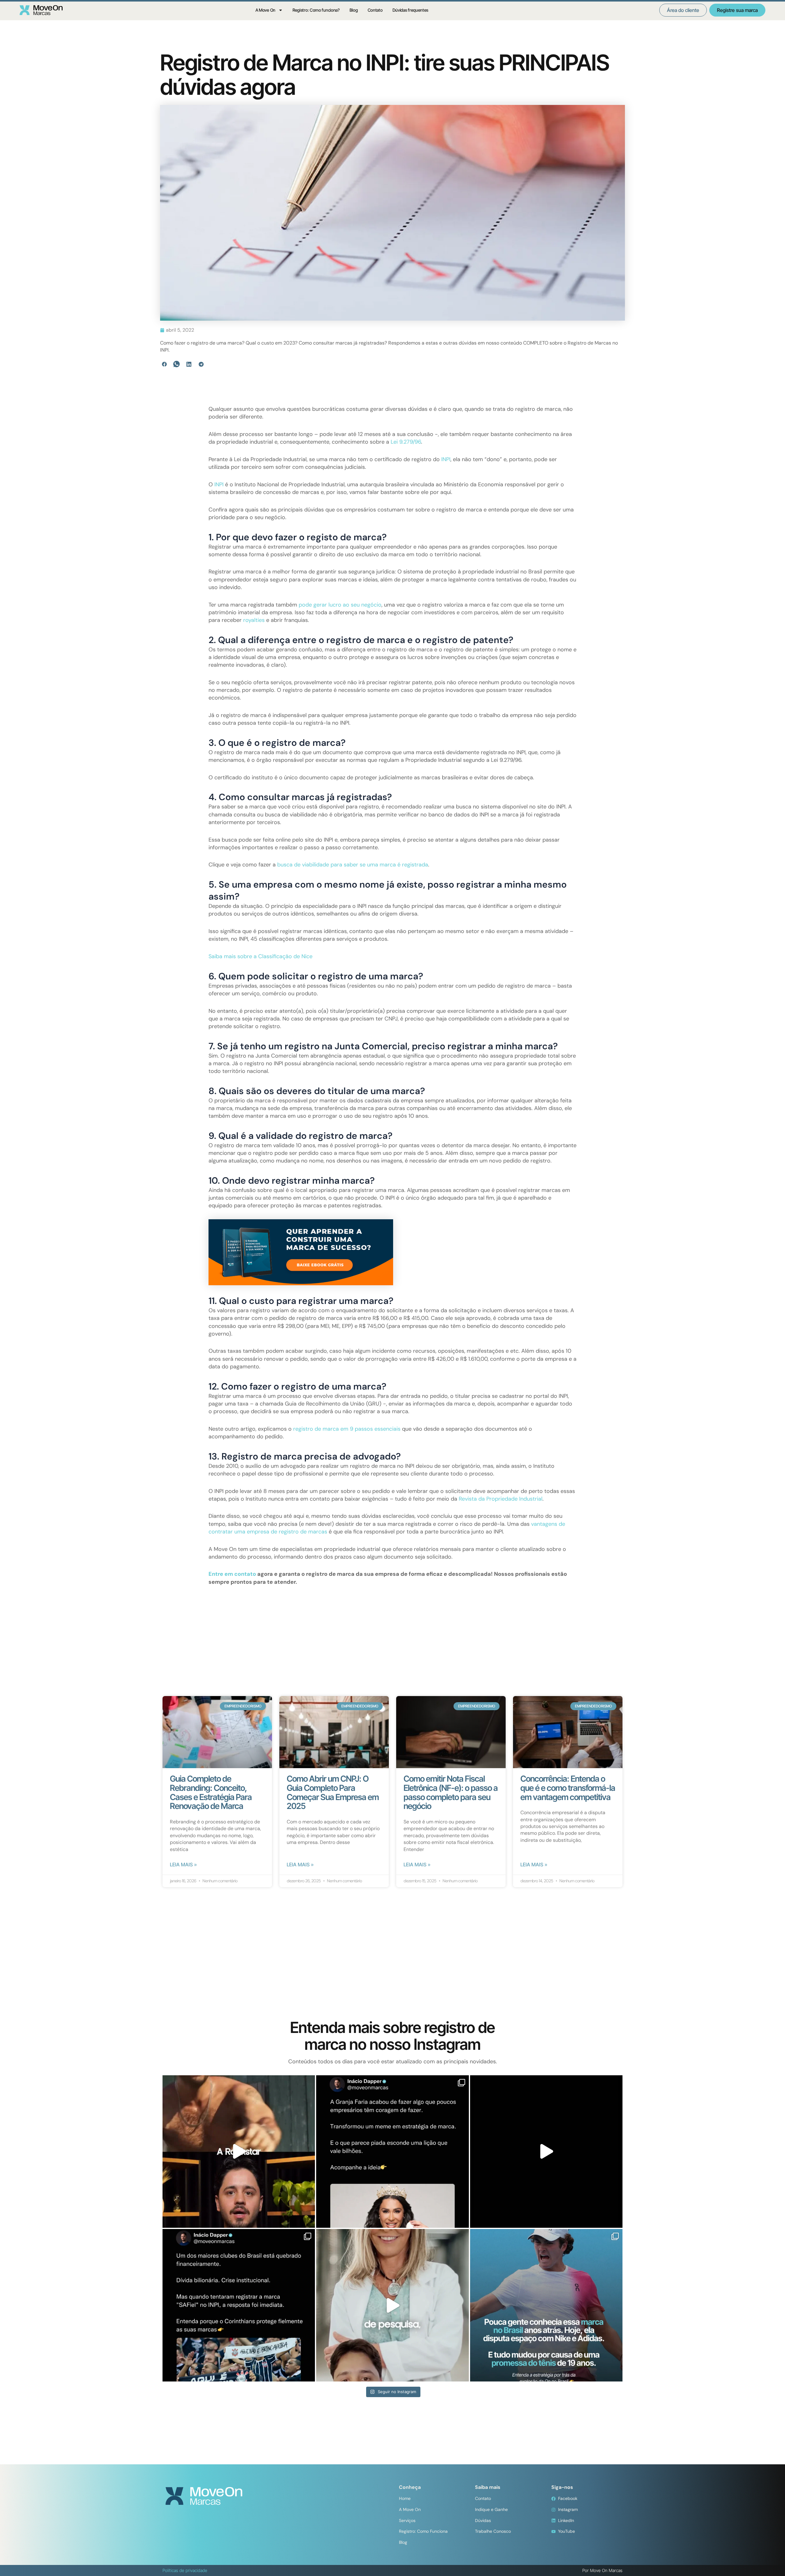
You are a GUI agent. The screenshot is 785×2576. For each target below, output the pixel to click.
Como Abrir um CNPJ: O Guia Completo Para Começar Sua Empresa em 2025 (333, 1792)
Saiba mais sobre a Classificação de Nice (260, 956)
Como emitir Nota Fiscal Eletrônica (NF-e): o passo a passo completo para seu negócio (451, 1792)
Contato (375, 10)
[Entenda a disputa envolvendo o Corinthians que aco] (239, 2305)
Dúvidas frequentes (411, 10)
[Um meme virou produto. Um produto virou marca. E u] (392, 2152)
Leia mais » (183, 1865)
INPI (446, 459)
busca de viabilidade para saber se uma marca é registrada (353, 865)
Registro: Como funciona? (316, 10)
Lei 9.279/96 (406, 442)
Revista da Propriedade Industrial (501, 1499)
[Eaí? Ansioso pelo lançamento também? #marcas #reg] (239, 2152)
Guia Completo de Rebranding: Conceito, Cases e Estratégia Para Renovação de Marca (211, 1792)
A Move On (265, 10)
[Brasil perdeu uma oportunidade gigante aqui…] (392, 2305)
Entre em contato (232, 1574)
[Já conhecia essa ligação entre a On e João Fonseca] (546, 2305)
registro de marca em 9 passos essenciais (347, 1429)
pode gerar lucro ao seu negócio (340, 605)
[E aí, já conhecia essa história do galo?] (546, 2152)
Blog (354, 10)
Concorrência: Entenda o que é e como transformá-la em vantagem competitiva (568, 1788)
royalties (254, 620)
